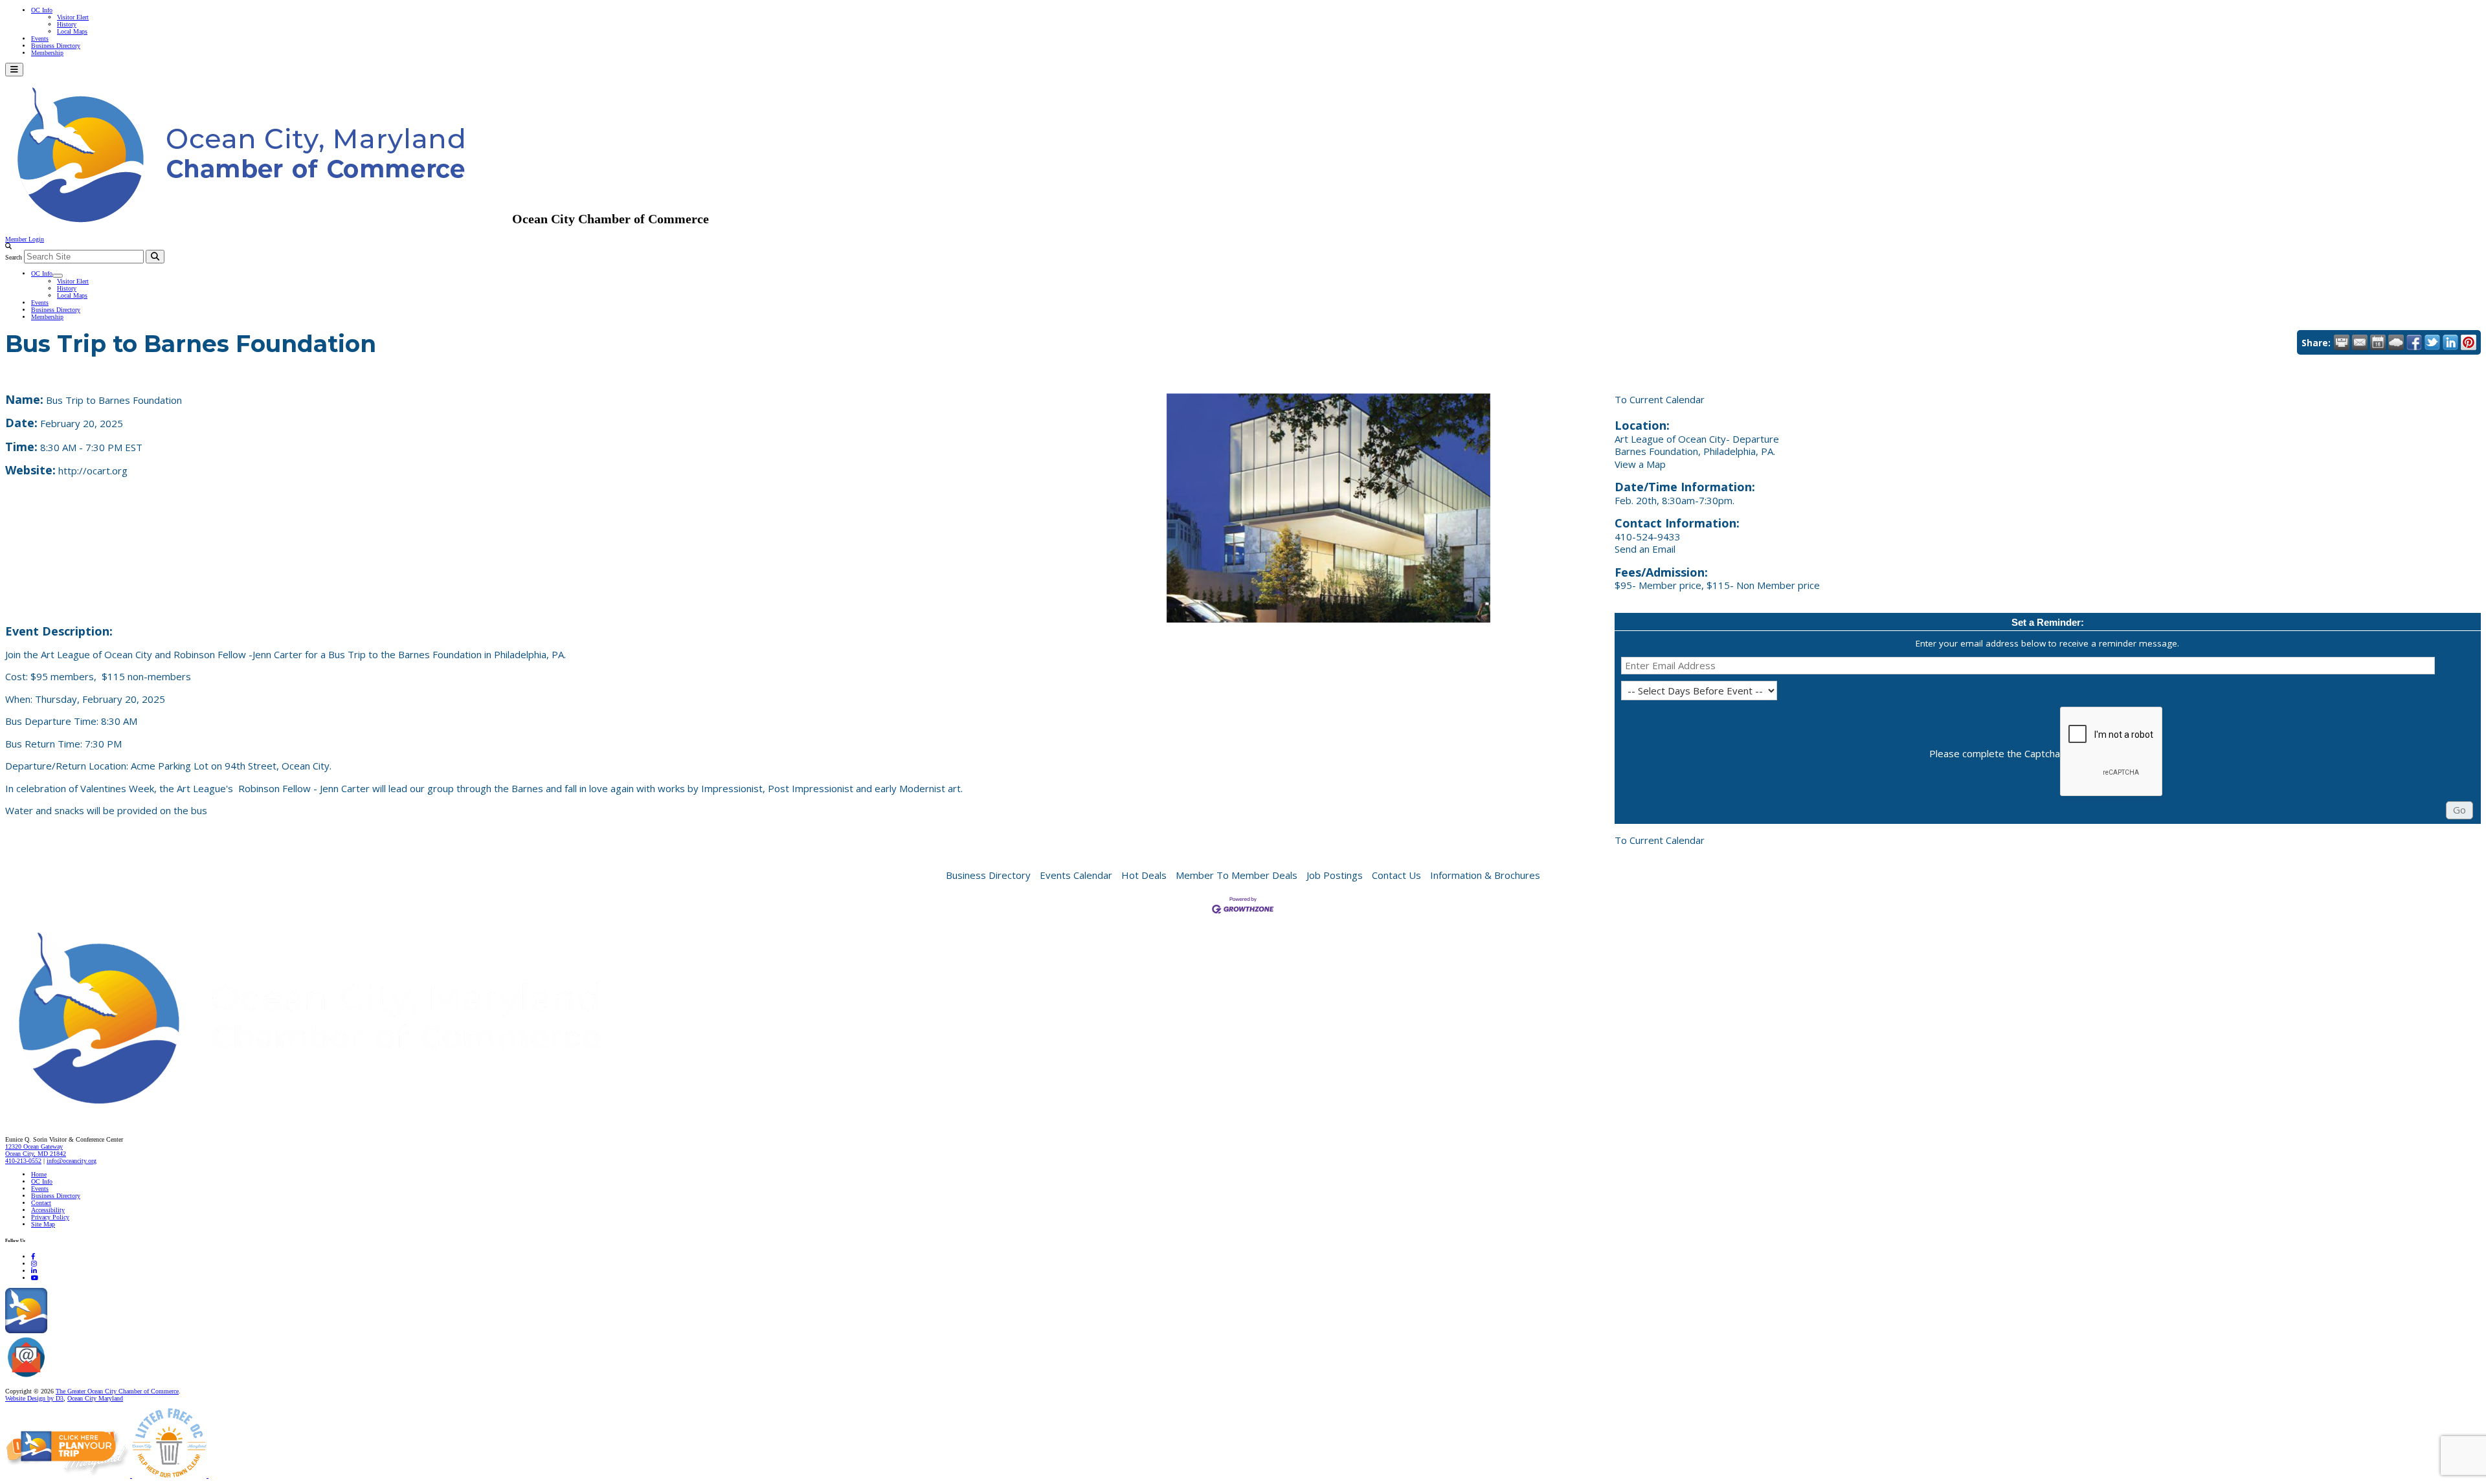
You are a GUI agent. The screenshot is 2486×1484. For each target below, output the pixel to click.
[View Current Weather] (2396, 342)
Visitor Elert (73, 17)
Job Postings (1335, 875)
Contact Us (1396, 875)
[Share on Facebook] (2414, 342)
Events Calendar (1076, 875)
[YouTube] (35, 1278)
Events (40, 39)
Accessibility (48, 1210)
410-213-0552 (23, 1161)
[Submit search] (155, 257)
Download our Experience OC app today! (101, 1331)
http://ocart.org (93, 471)
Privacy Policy (50, 1217)
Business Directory (56, 46)
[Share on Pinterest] (2469, 342)
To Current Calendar (1660, 399)
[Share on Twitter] (2432, 342)
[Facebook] (33, 1257)
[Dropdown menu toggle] (58, 276)
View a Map (1640, 464)
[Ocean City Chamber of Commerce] (259, 219)
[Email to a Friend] (2360, 342)
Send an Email (1645, 549)
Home (39, 1174)
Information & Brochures (1485, 875)
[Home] (337, 1112)
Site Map (43, 1224)
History (67, 24)
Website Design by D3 (34, 1398)
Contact (41, 1203)
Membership (47, 53)
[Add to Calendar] (2378, 342)
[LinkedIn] (34, 1271)
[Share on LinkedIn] (2450, 342)
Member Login (25, 239)
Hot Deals (1144, 875)
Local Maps (72, 31)
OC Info (42, 10)
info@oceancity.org (72, 1161)
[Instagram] (34, 1264)
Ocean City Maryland (95, 1398)
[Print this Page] (2342, 342)
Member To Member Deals (1237, 875)
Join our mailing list (74, 1378)
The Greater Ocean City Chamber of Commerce (117, 1391)
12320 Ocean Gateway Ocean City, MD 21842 (36, 1150)
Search (14, 257)
